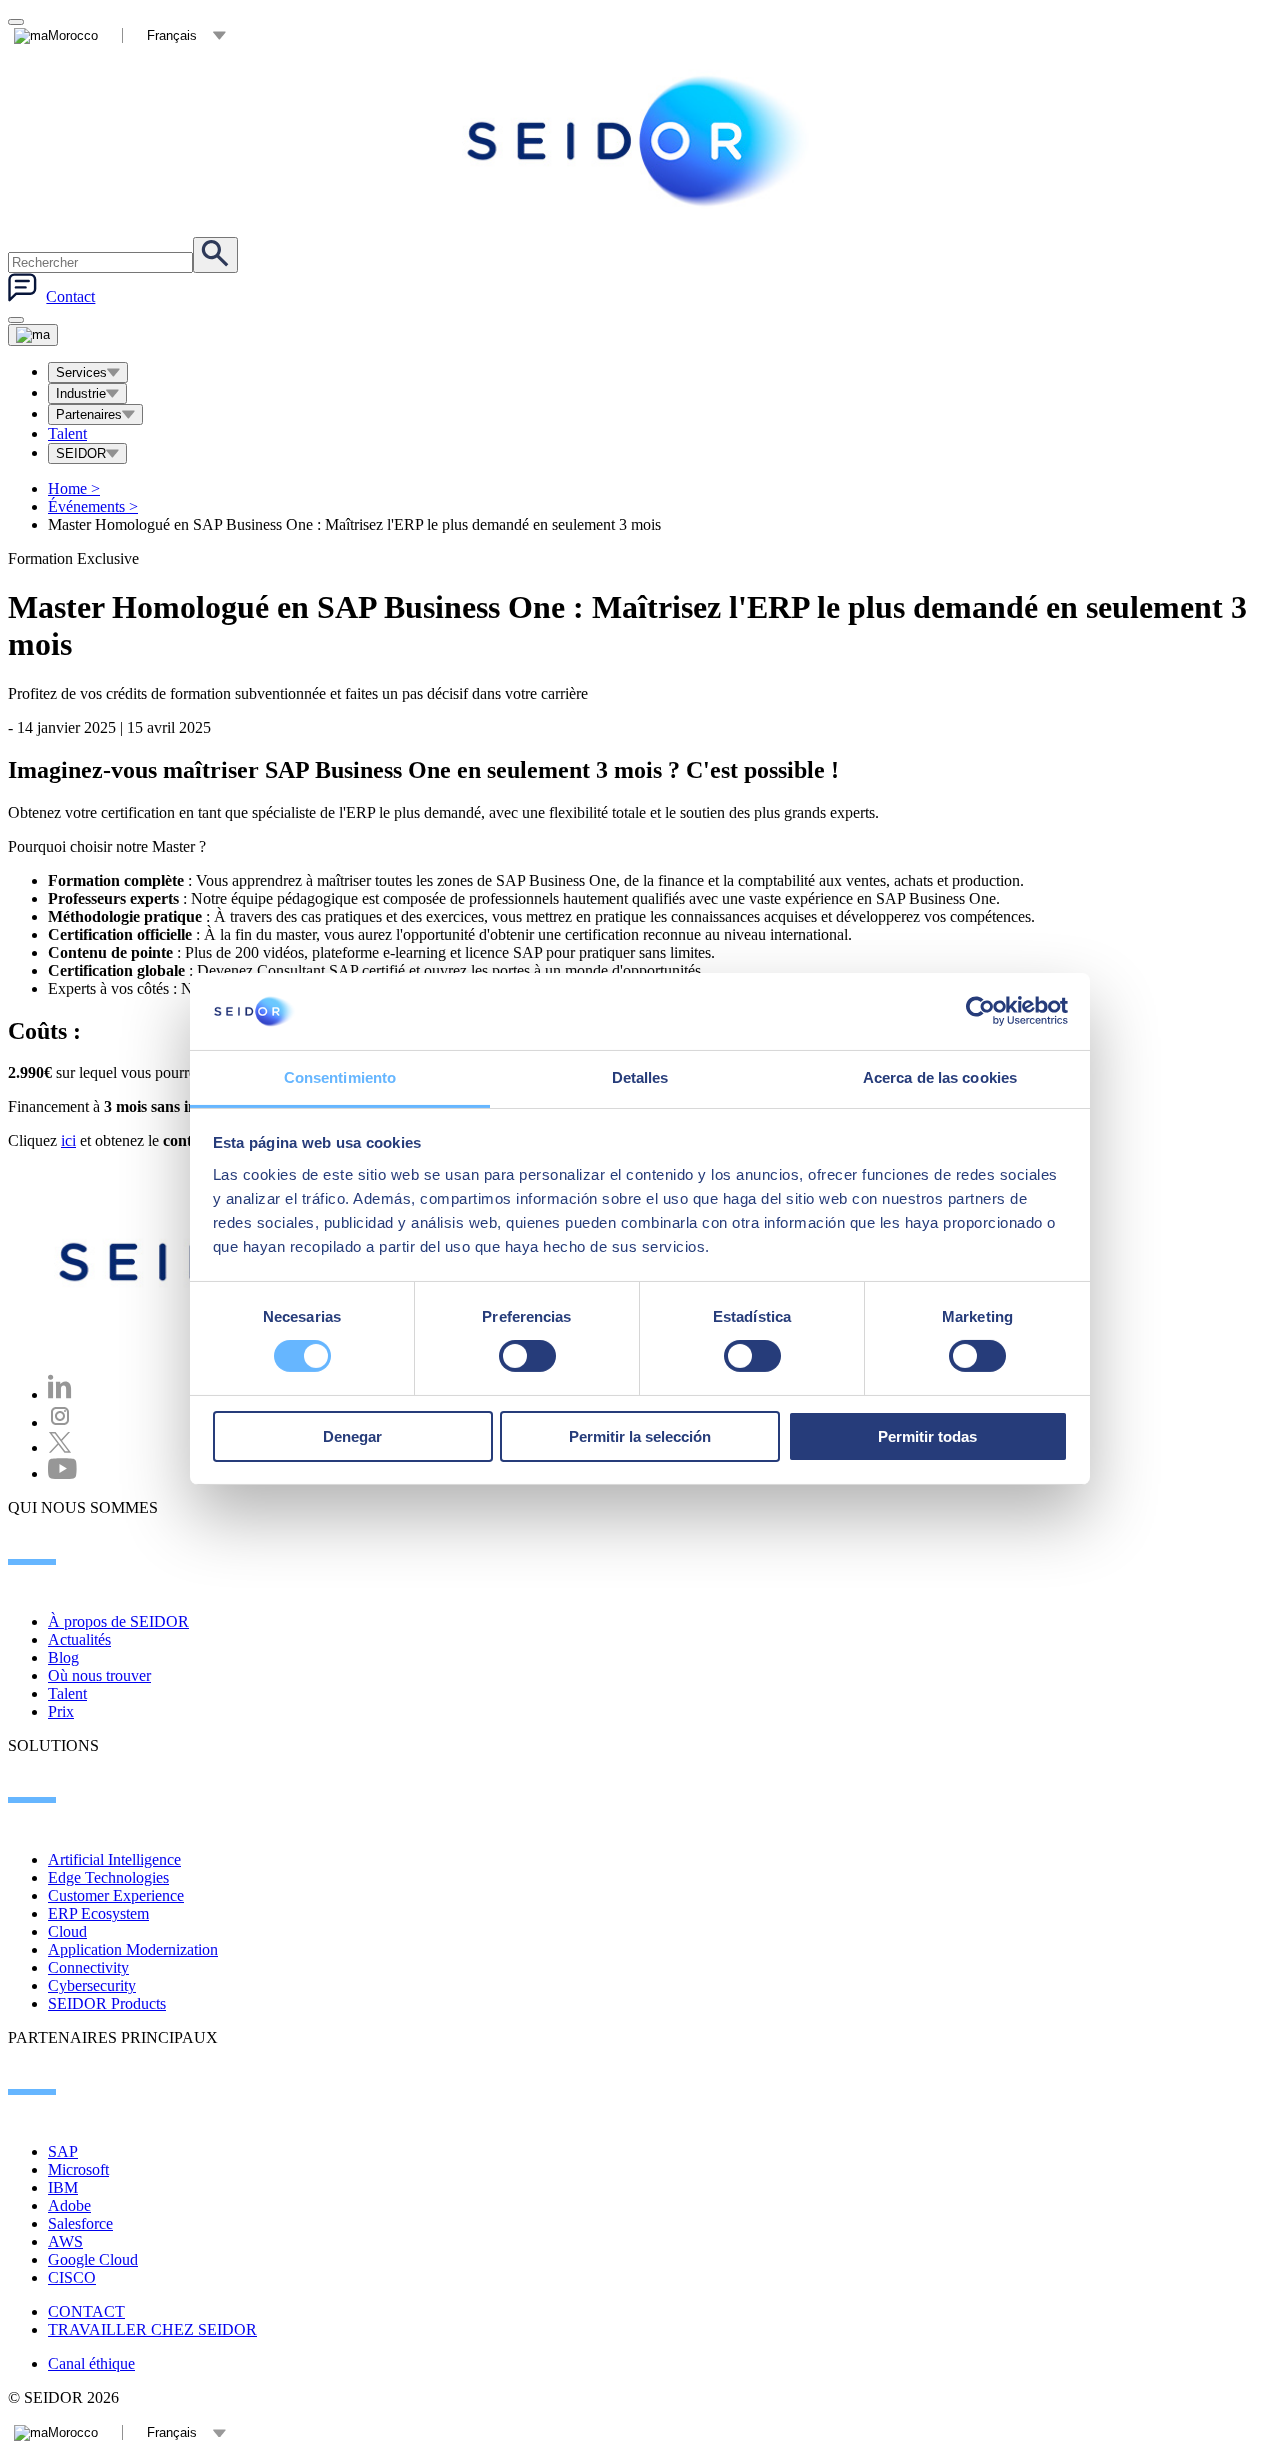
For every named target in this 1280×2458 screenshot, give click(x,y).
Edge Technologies (108, 1877)
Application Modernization (133, 1949)
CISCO (72, 2277)
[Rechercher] (215, 255)
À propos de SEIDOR (118, 1621)
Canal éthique (91, 2363)
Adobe (69, 2205)
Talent (67, 433)
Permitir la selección (640, 1436)
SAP (63, 2151)
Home (74, 488)
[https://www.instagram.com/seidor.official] (60, 1422)
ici (68, 1140)
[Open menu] (33, 335)
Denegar (352, 1436)
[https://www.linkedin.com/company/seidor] (60, 1394)
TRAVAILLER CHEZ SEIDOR (152, 2329)
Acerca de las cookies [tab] (940, 1077)
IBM (63, 2187)
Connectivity (88, 1967)
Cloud (67, 1931)
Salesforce (80, 2223)
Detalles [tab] (640, 1077)
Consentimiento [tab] (340, 1077)
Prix (61, 1711)
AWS (65, 2241)
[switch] (527, 1356)
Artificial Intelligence (114, 1859)
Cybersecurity (92, 1985)
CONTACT (86, 2311)
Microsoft (78, 2169)
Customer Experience (116, 1895)
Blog (63, 1657)
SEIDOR (81, 453)
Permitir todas (927, 1436)
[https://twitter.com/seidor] (60, 1447)
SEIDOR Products (107, 2003)
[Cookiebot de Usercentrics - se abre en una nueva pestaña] (980, 1011)
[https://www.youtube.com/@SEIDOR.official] (62, 1473)
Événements (93, 506)
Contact (70, 296)
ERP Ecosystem (98, 1913)
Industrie (81, 393)
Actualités (79, 1639)
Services (81, 372)
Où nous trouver (99, 1675)
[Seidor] (640, 141)
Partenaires (89, 414)
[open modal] (16, 22)
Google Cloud (93, 2259)
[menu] (16, 320)
